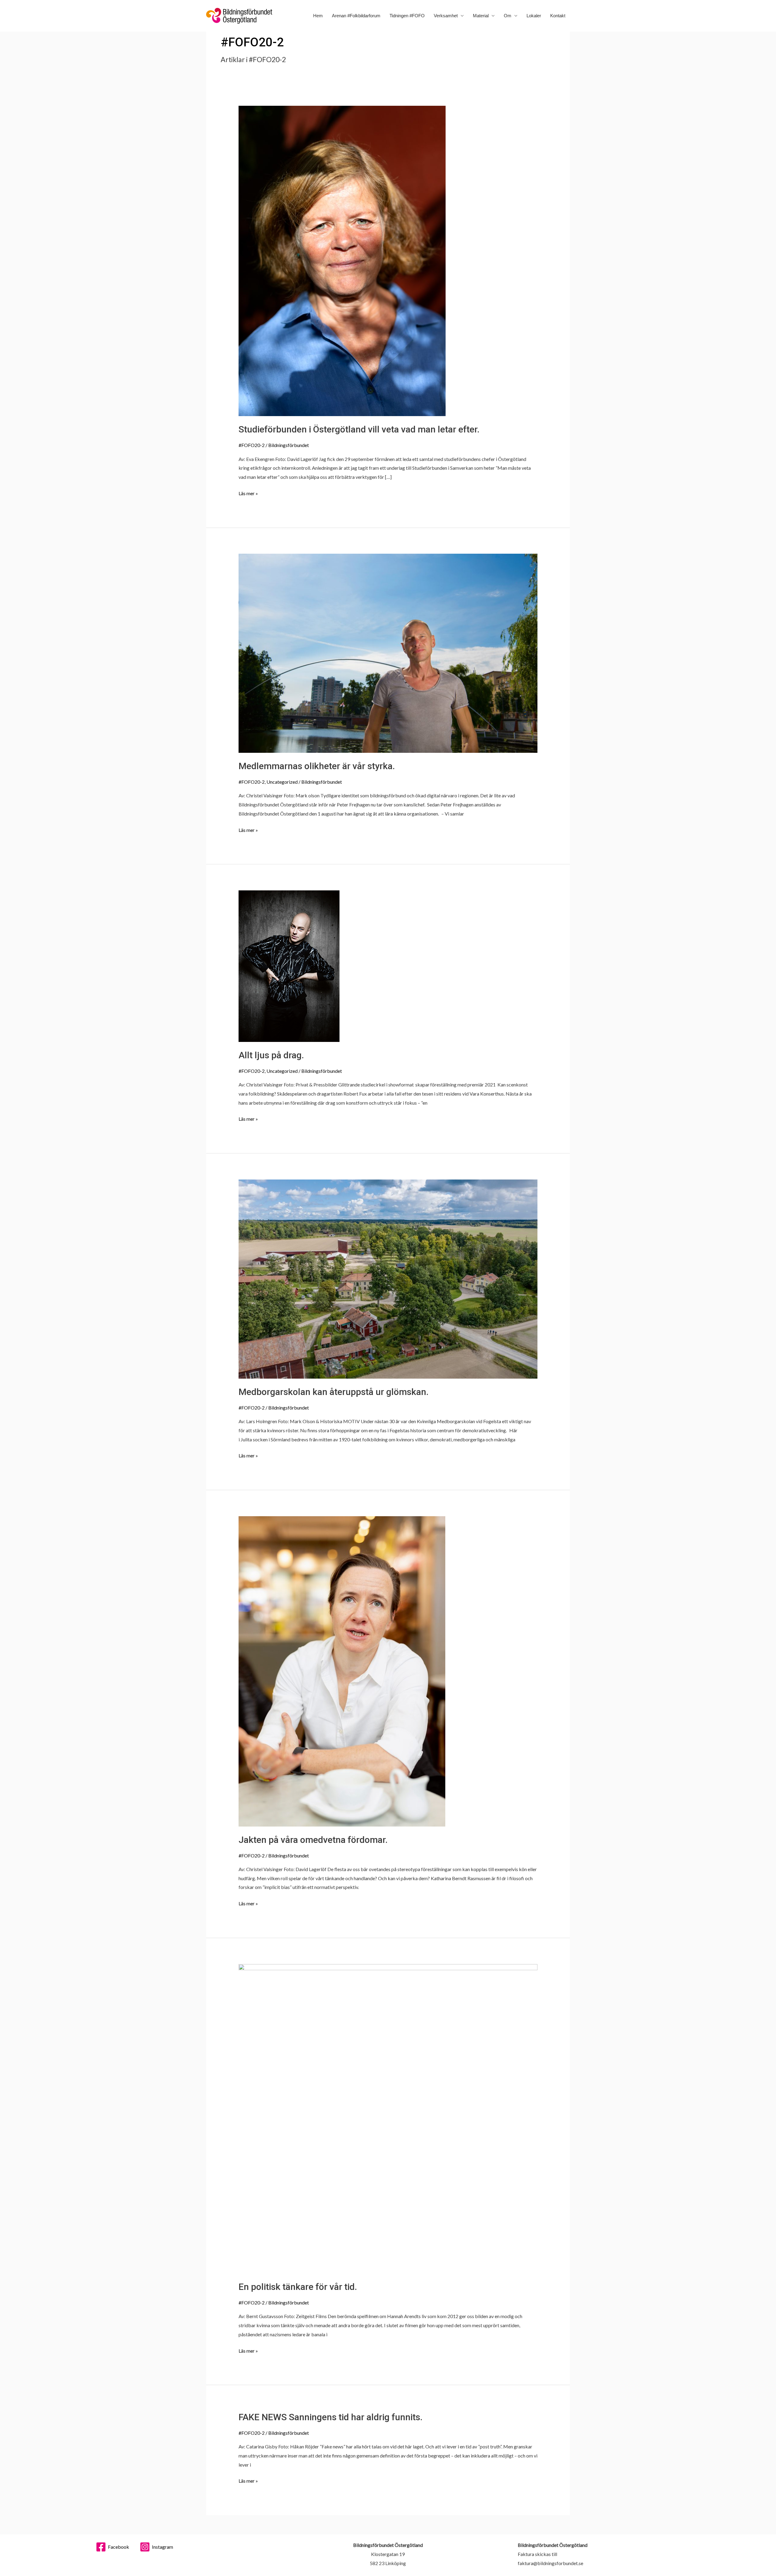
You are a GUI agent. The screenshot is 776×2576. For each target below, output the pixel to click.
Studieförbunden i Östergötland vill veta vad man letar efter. (359, 429)
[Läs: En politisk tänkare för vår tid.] (388, 2118)
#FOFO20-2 (252, 445)
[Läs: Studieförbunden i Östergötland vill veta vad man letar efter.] (342, 260)
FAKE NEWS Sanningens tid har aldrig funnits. (331, 2417)
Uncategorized (282, 782)
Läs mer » (248, 492)
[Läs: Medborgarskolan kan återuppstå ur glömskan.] (388, 1278)
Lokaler (534, 16)
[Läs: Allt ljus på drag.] (289, 965)
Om (508, 16)
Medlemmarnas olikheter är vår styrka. (317, 766)
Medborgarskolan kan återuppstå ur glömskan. (334, 1392)
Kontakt (558, 16)
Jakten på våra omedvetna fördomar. (313, 1840)
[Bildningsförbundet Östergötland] (239, 15)
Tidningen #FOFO (407, 16)
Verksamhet (446, 16)
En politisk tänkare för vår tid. (298, 2287)
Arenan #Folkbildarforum (356, 16)
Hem (318, 16)
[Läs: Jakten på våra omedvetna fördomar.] (342, 1671)
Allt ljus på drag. (271, 1055)
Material (481, 16)
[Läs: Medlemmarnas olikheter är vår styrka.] (388, 653)
